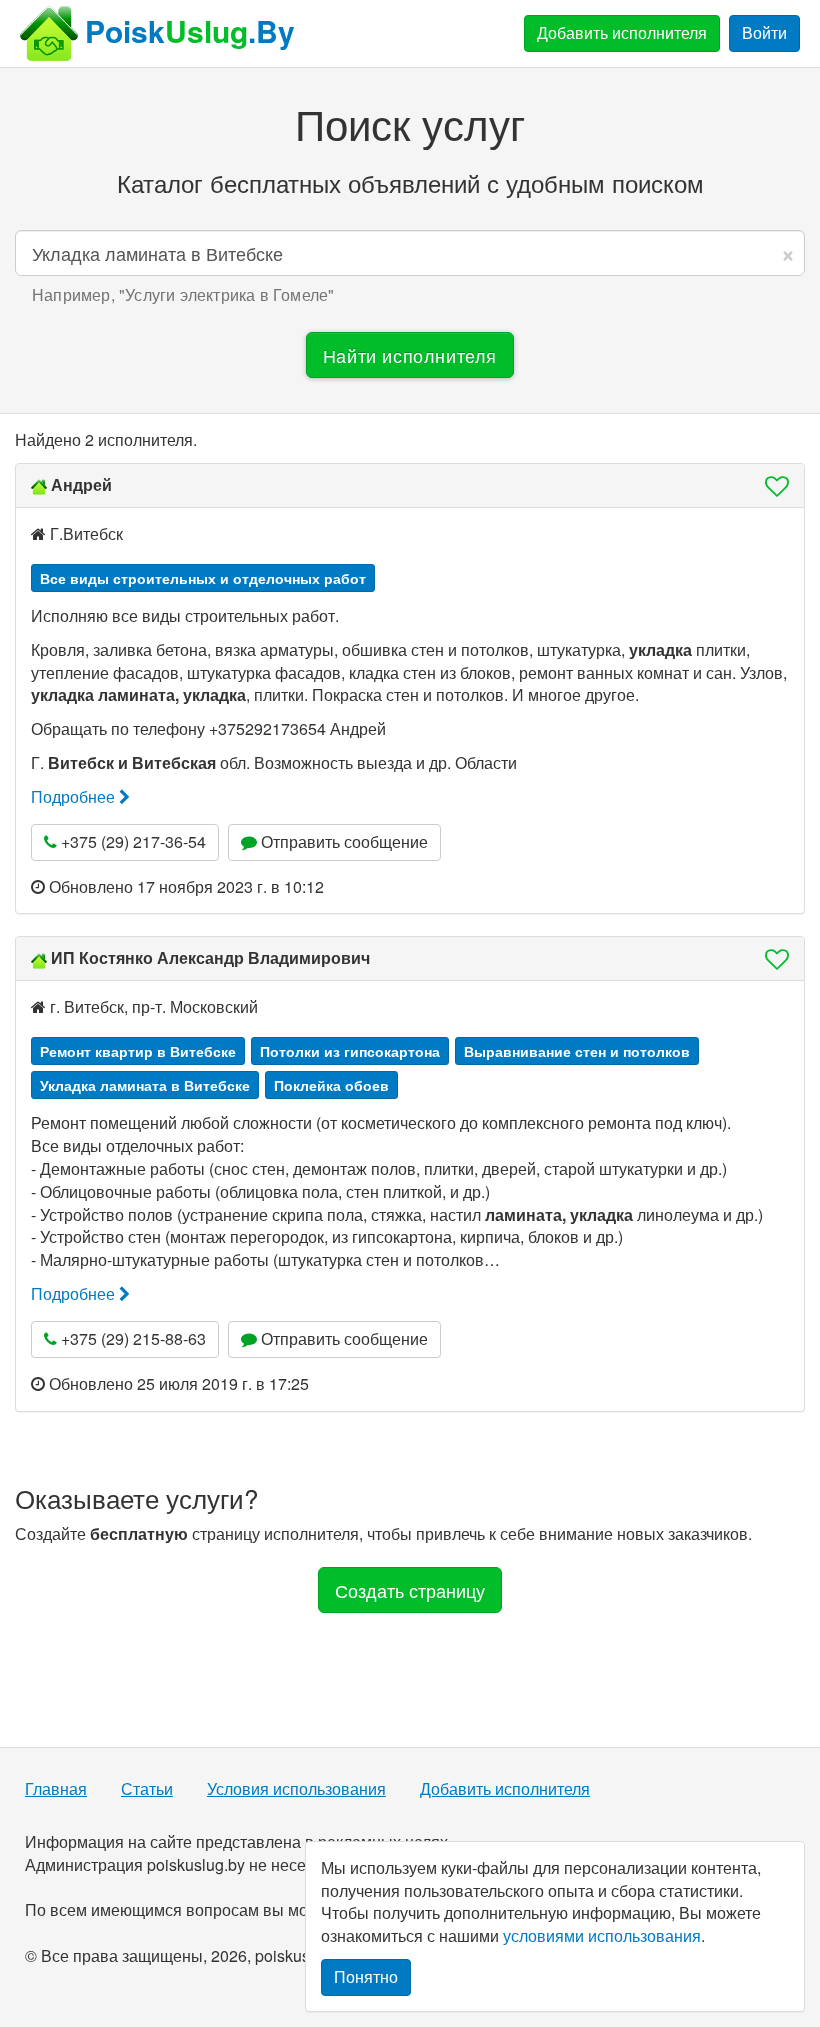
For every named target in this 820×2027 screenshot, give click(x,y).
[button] (771, 486)
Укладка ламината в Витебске (145, 1085)
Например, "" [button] (183, 295)
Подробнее (75, 796)
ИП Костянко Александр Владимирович (210, 957)
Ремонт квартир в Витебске (138, 1051)
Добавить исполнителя (622, 32)
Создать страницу (410, 1590)
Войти (764, 32)
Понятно (366, 1976)
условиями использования (602, 1935)
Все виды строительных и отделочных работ (203, 578)
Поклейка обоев (331, 1085)
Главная (56, 1789)
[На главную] (49, 33)
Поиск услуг (410, 123)
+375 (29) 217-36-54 (131, 841)
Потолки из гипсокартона (350, 1051)
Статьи (147, 1789)
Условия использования (296, 1789)
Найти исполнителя (410, 355)
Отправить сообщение (342, 841)
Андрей (81, 484)
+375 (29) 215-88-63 (131, 1338)
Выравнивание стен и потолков (577, 1051)
